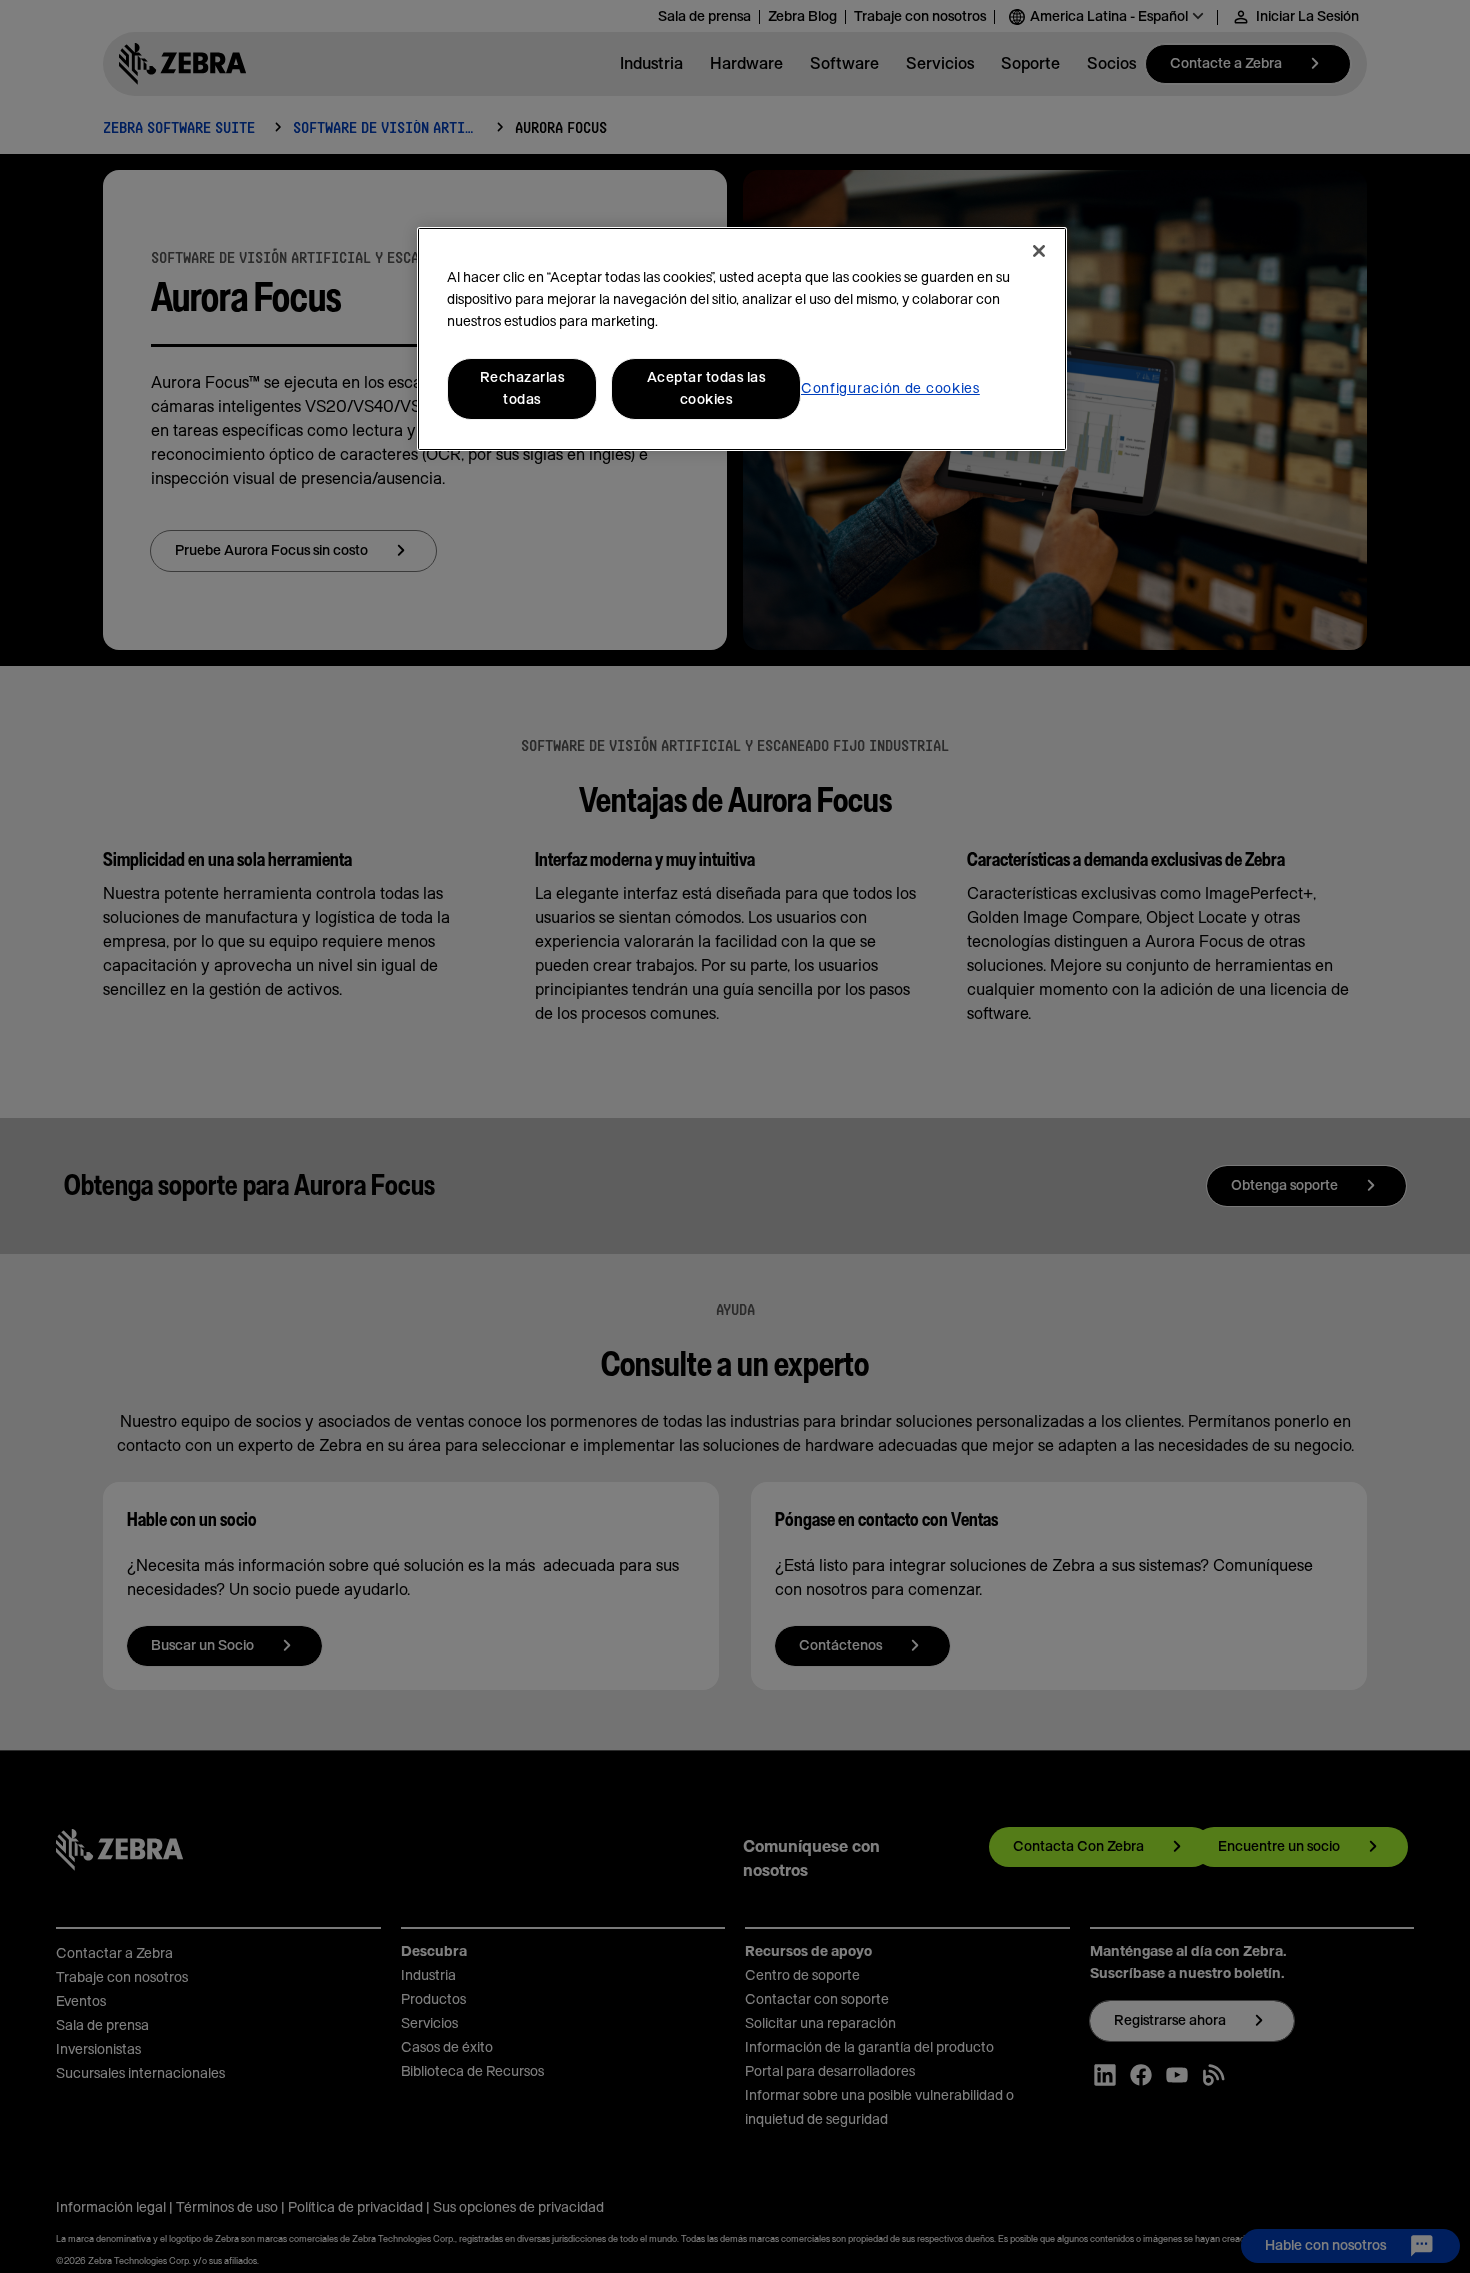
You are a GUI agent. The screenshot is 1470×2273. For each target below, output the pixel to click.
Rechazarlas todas (522, 389)
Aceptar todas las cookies (706, 389)
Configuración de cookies (890, 389)
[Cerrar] (1039, 251)
